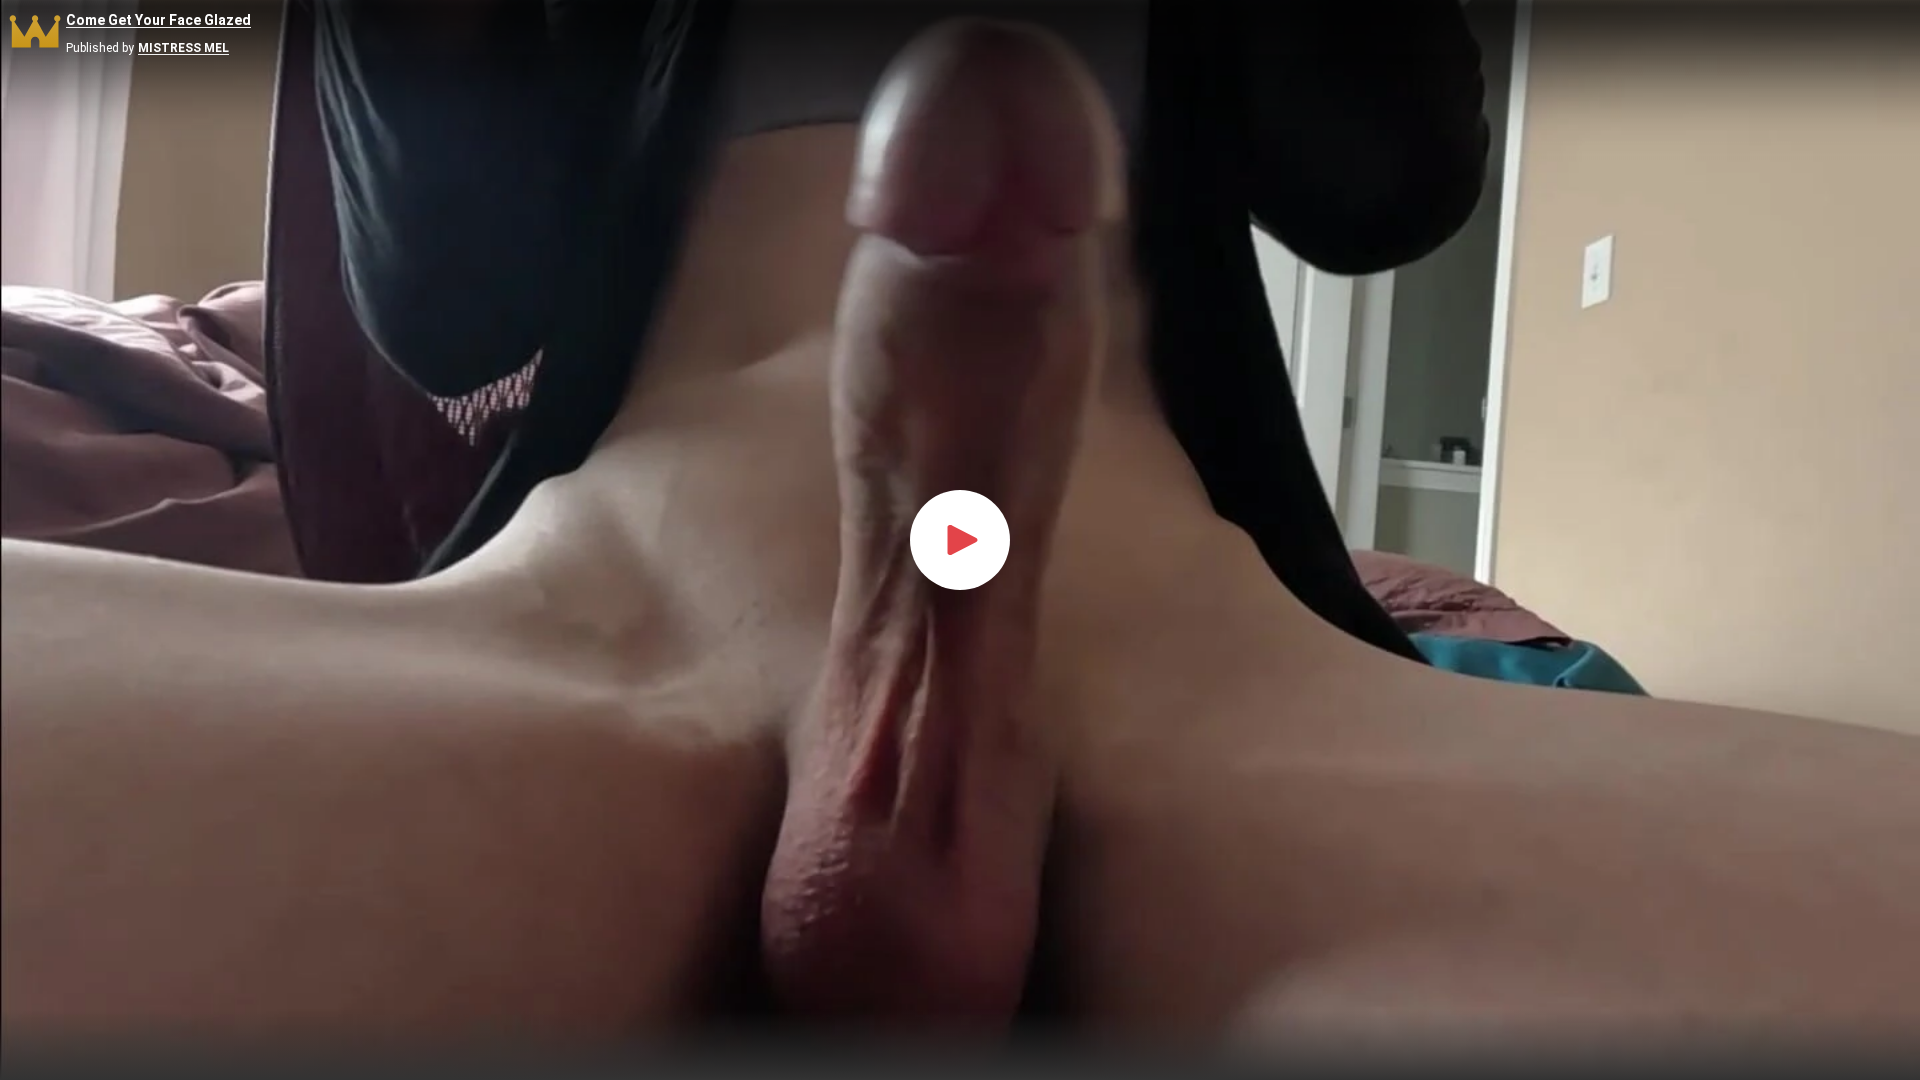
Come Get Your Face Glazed (158, 20)
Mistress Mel (183, 48)
